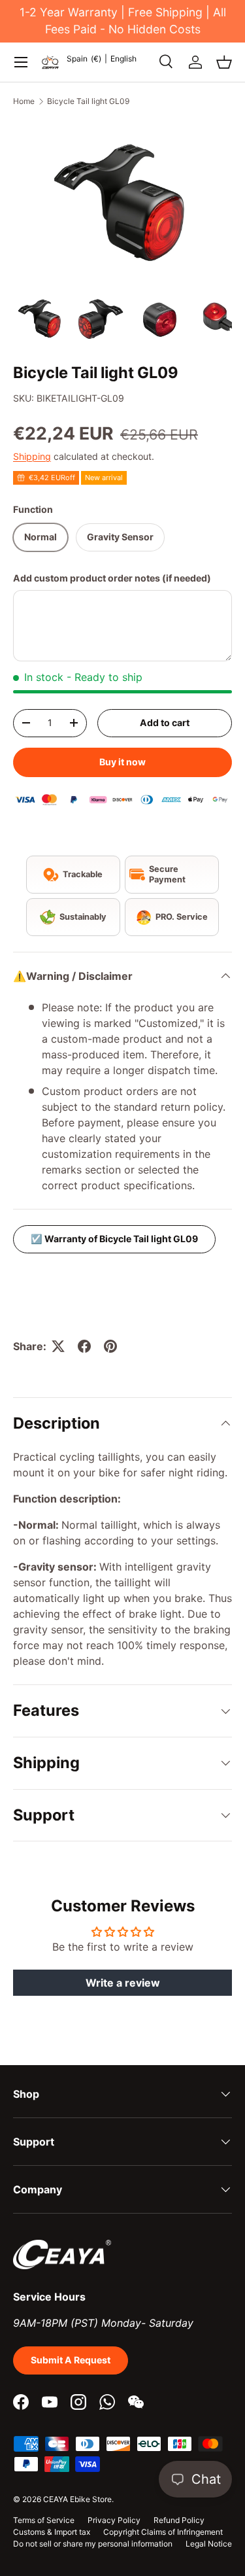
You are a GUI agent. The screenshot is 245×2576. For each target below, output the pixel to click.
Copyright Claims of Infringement (163, 2532)
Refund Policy (179, 2520)
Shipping (32, 456)
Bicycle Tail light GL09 (88, 101)
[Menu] (21, 62)
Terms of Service (44, 2520)
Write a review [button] (123, 1983)
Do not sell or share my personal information (93, 2544)
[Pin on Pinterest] (110, 1346)
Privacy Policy (114, 2520)
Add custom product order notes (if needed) (112, 578)
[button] (224, 62)
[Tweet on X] (58, 1346)
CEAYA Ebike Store (77, 2499)
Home (24, 101)
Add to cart (165, 722)
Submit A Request (71, 2360)
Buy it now (122, 762)
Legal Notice (209, 2544)
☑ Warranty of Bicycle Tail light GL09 (114, 1239)
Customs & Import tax (52, 2532)
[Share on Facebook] (84, 1346)
